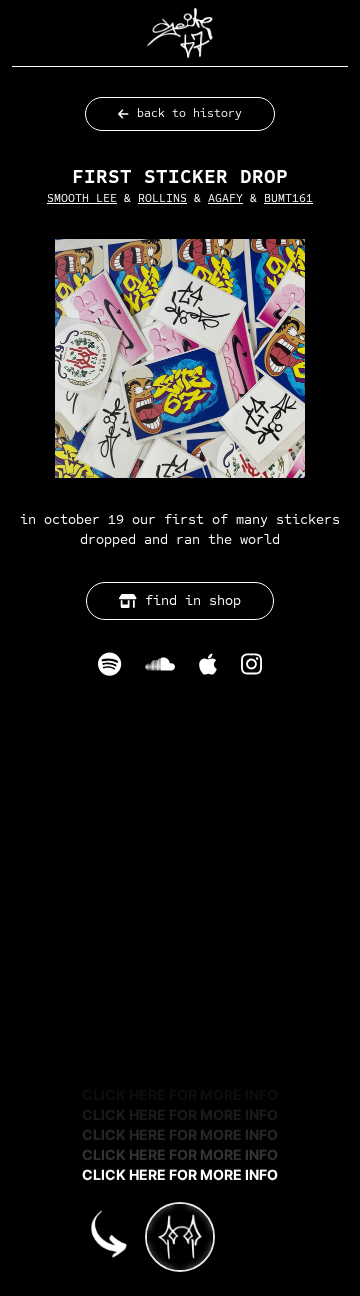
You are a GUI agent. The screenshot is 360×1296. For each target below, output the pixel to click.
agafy (225, 198)
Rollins (162, 198)
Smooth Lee (82, 198)
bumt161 (288, 198)
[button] (180, 33)
